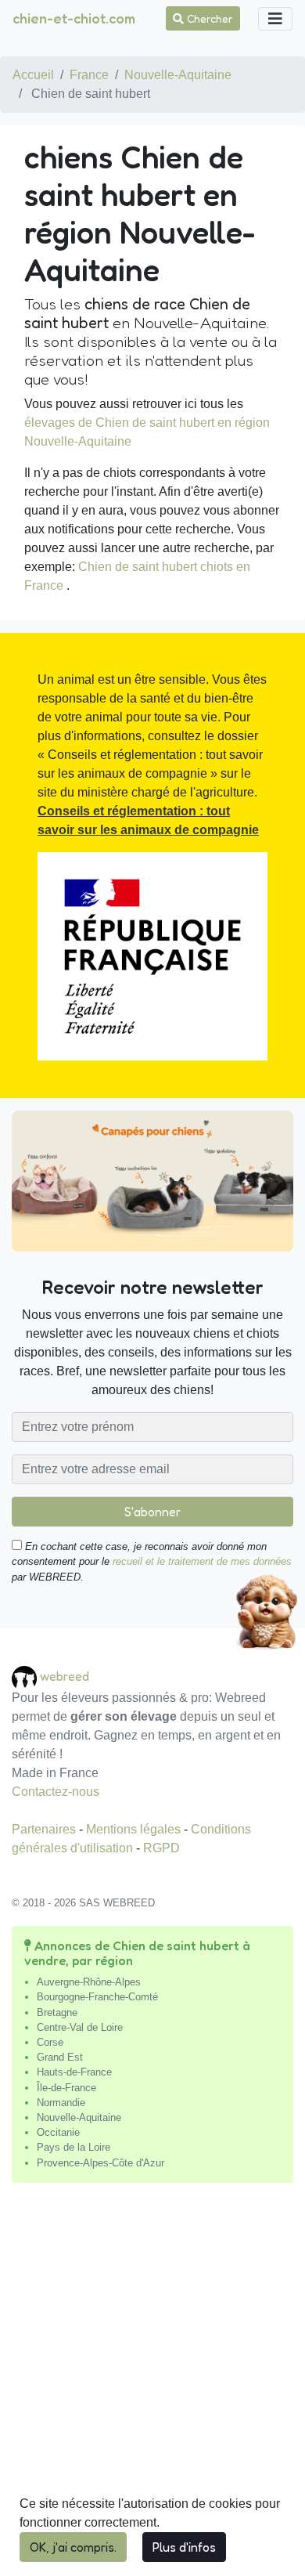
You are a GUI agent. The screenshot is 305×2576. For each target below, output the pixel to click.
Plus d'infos (184, 2547)
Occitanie (58, 2132)
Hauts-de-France (74, 2072)
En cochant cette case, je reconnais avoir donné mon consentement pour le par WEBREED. (152, 1561)
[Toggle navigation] (275, 19)
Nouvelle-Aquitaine (178, 75)
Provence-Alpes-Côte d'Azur (100, 2163)
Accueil (33, 75)
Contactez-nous (56, 1792)
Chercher (208, 18)
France (89, 75)
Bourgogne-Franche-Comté (97, 1997)
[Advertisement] (152, 2386)
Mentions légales (135, 1829)
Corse (50, 2042)
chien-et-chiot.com (74, 18)
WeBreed (65, 1675)
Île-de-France (66, 2088)
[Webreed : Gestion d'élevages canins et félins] (26, 1676)
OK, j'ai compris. (73, 2547)
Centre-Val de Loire (80, 2027)
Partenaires (45, 1829)
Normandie (61, 2103)
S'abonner (152, 1512)
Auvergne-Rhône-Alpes (89, 1982)
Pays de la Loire (74, 2147)
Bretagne (57, 2012)
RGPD (161, 1848)
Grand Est (60, 2057)
